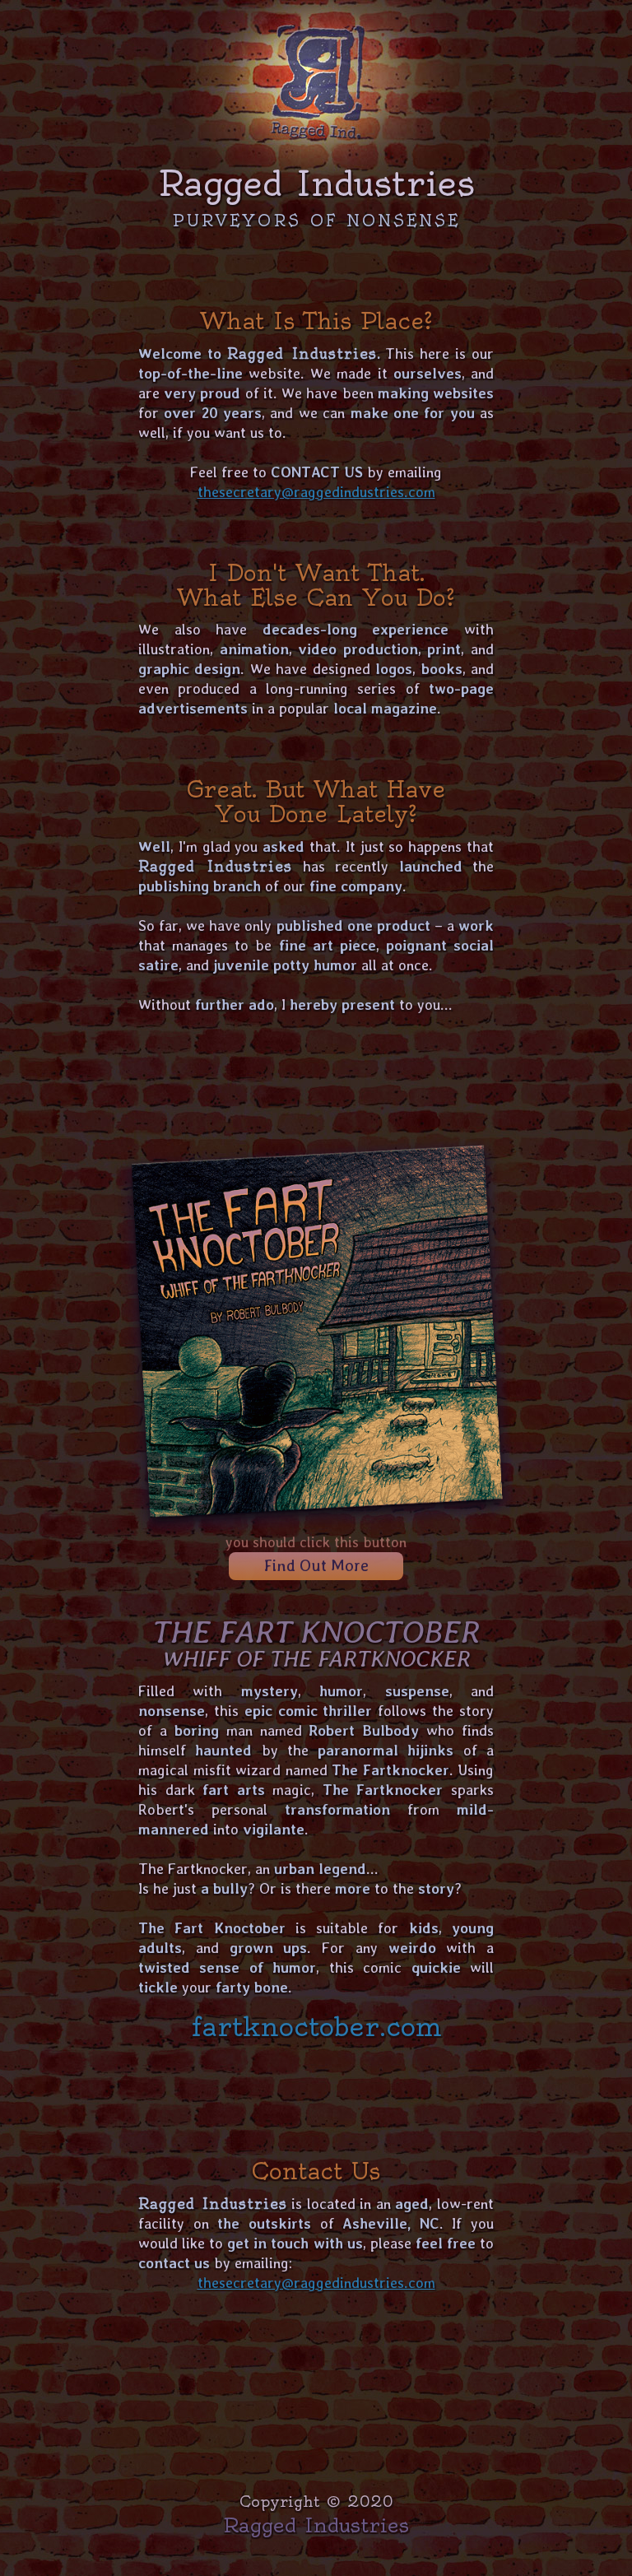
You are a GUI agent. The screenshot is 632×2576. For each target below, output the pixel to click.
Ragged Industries (316, 2525)
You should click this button (316, 1542)
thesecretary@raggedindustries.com (316, 492)
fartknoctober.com (316, 2027)
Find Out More (316, 1565)
